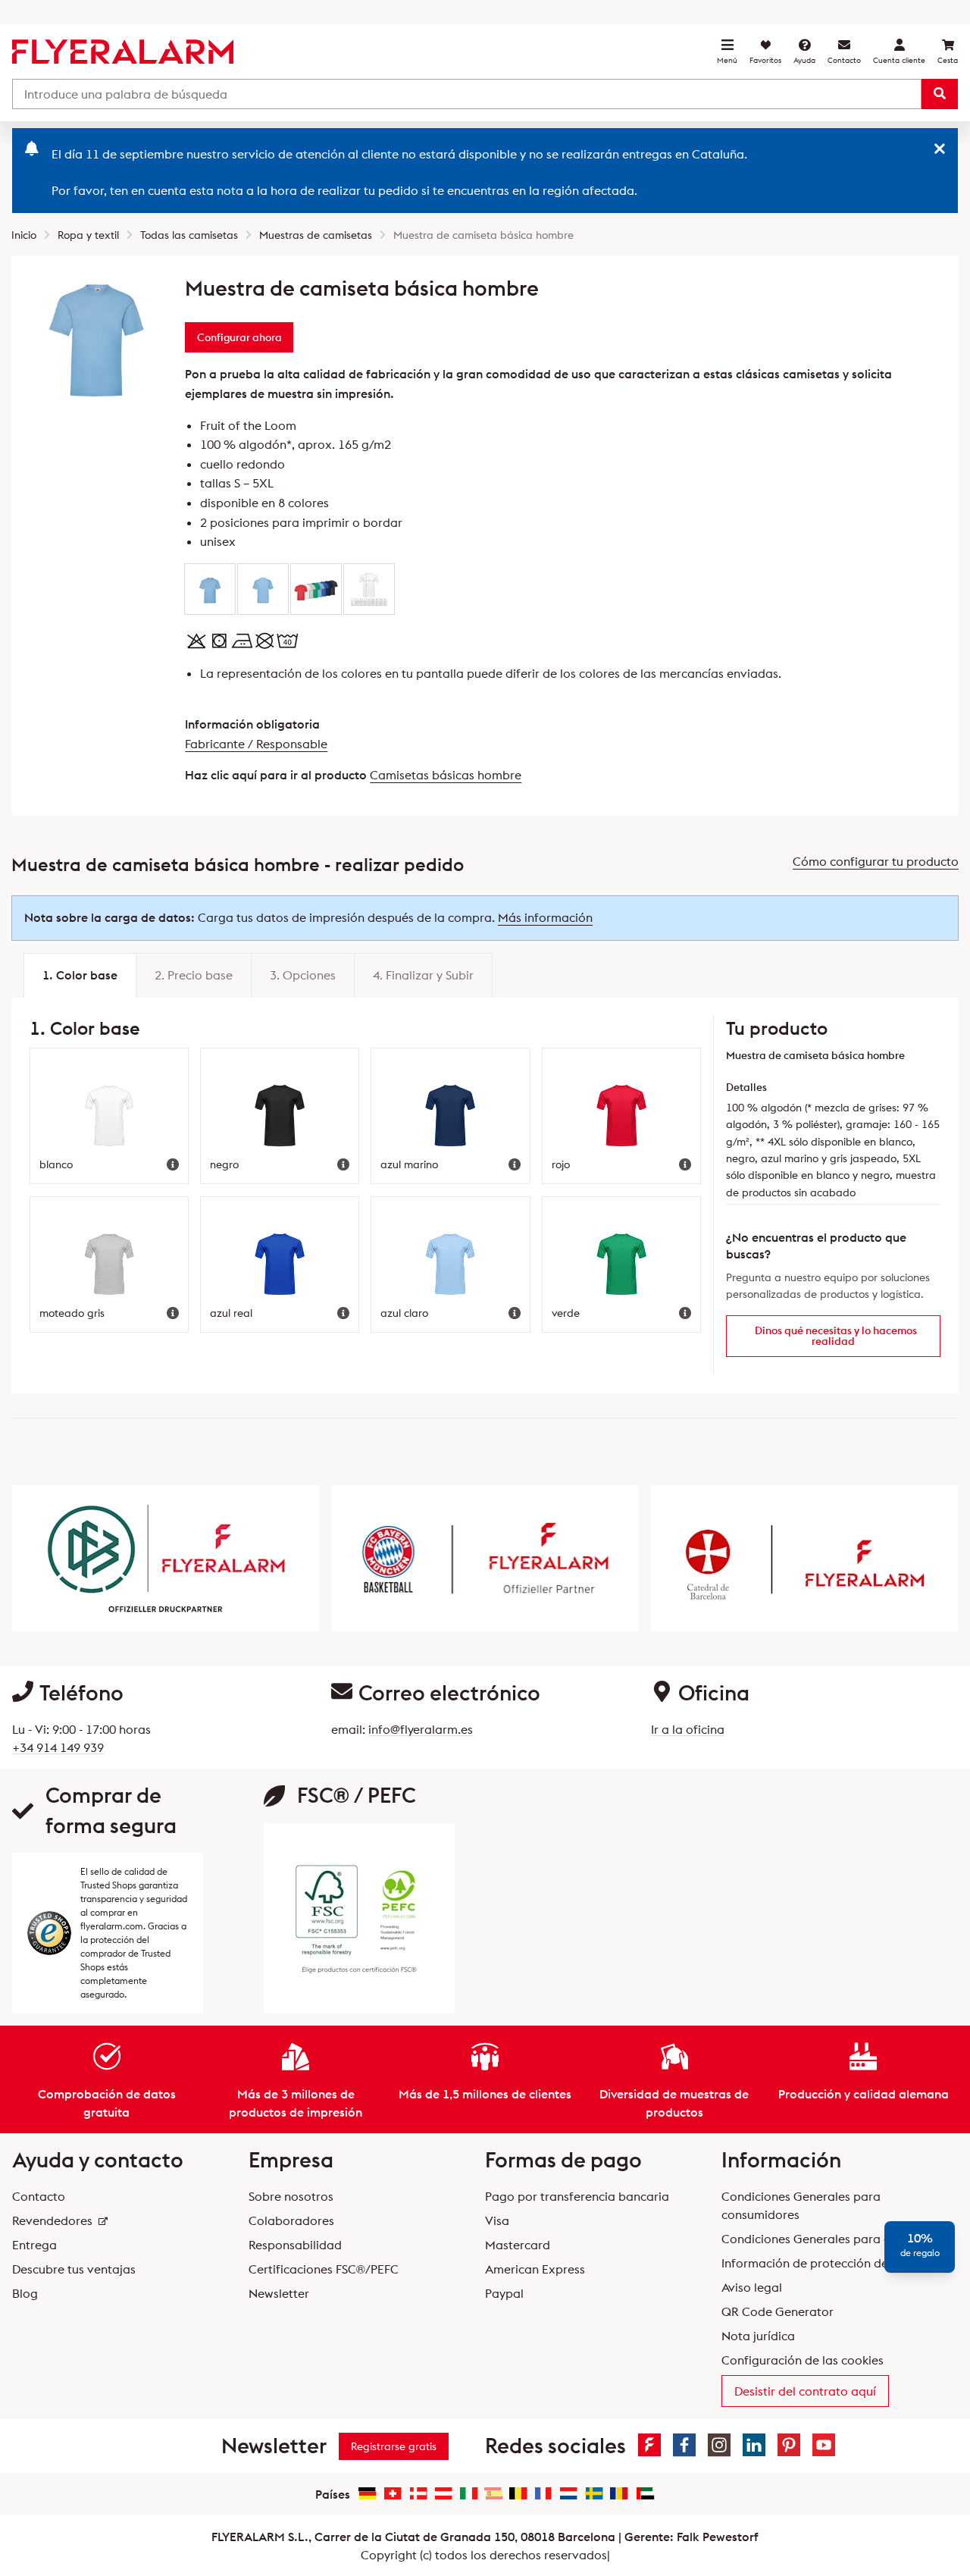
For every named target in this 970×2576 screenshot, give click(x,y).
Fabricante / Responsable (256, 744)
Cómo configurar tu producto (876, 861)
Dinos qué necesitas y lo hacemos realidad (836, 1336)
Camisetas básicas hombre (446, 775)
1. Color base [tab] (80, 975)
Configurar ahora (239, 337)
